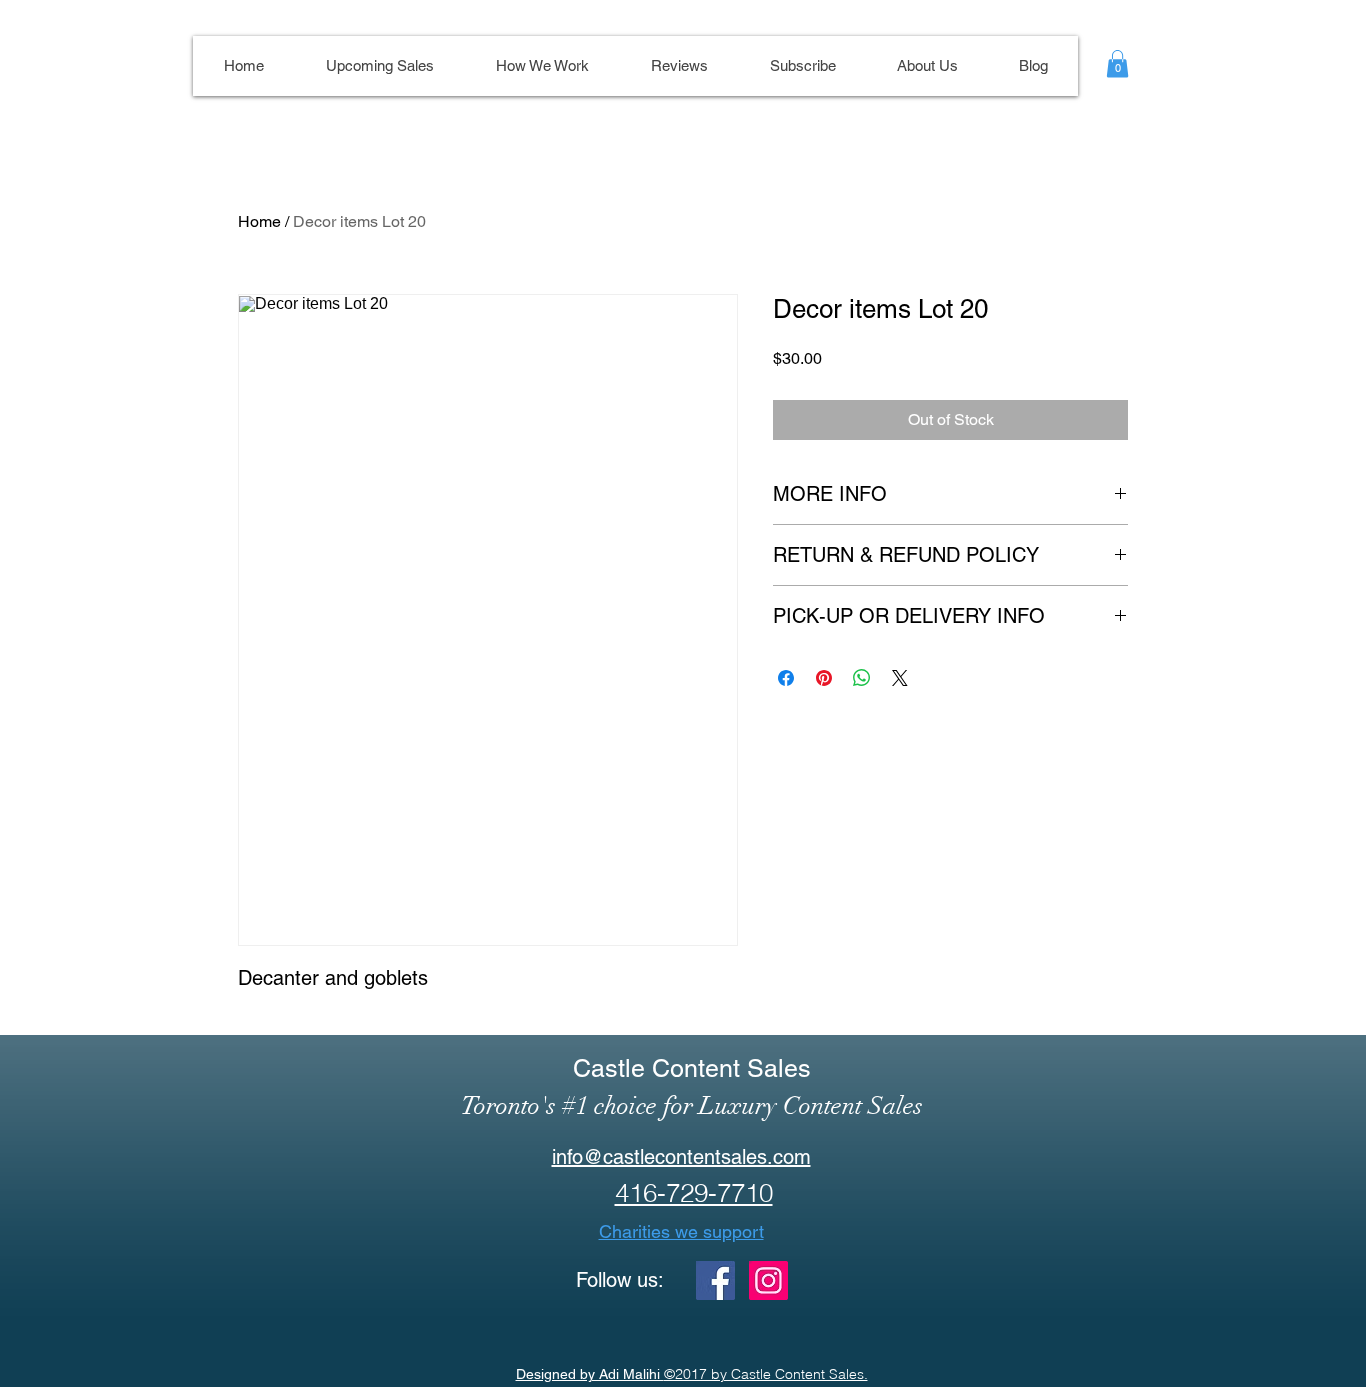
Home (259, 221)
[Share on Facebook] (786, 678)
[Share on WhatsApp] (862, 678)
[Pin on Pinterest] (824, 678)
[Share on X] (900, 678)
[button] (1117, 63)
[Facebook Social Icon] (715, 1280)
